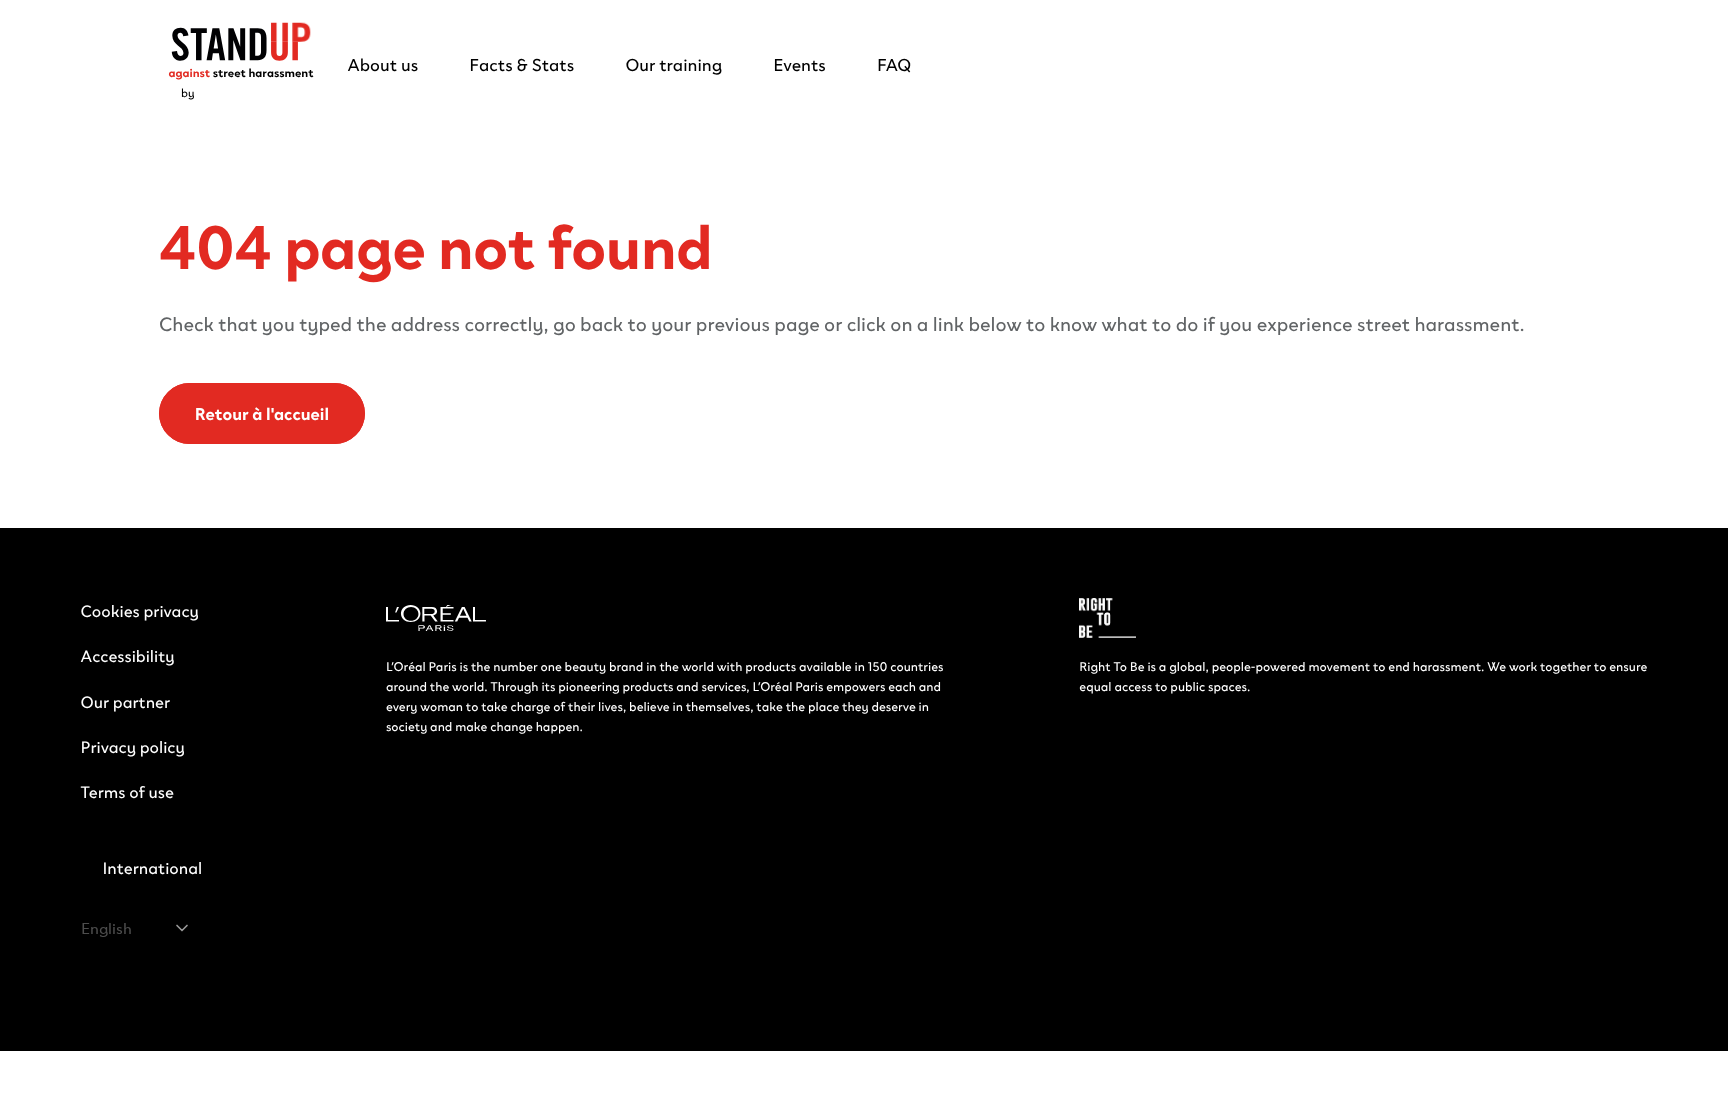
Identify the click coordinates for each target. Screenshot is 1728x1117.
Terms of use (127, 791)
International (152, 867)
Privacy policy (133, 746)
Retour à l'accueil (262, 414)
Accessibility (128, 655)
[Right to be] (1107, 620)
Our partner (126, 701)
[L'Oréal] (436, 620)
